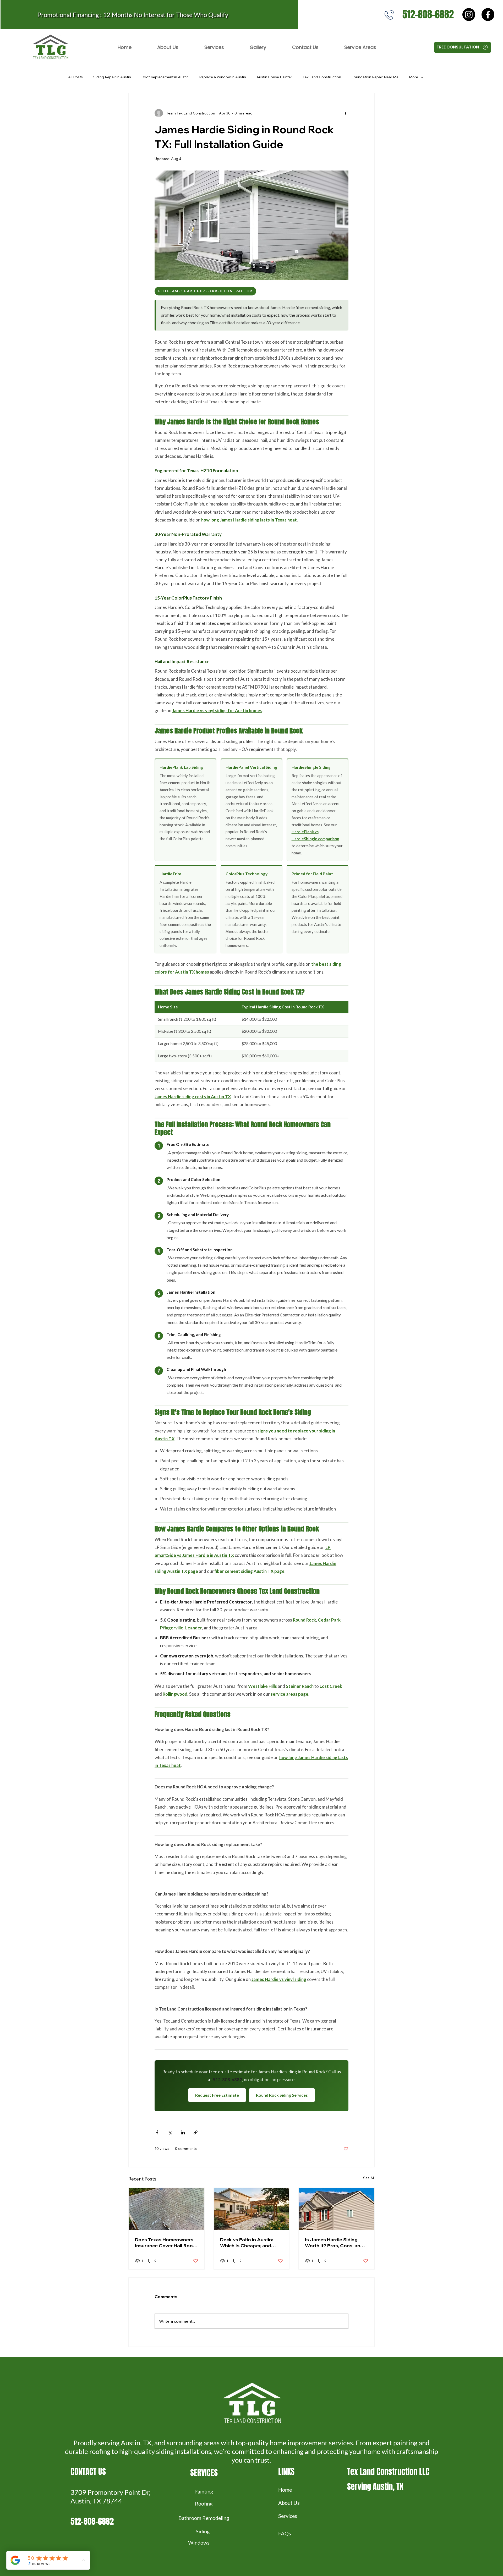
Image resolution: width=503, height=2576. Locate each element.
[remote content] (251, 1199)
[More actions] (345, 113)
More (414, 77)
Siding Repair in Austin (112, 77)
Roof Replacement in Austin (165, 77)
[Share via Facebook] (157, 2132)
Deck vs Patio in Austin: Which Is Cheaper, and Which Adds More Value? (249, 2243)
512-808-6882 (428, 14)
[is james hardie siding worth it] (337, 2209)
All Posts (75, 77)
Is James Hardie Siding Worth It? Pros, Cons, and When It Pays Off (334, 2243)
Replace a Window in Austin (223, 77)
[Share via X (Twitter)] (170, 2132)
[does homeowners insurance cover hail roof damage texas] (166, 2209)
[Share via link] (196, 2132)
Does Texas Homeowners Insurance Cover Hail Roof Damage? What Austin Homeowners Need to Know (165, 2243)
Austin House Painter (274, 77)
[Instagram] (469, 15)
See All (369, 2178)
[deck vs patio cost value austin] (252, 2209)
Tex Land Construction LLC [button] (388, 2472)
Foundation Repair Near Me (375, 77)
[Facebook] (488, 15)
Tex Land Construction (322, 77)
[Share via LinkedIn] (183, 2132)
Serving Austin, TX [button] (375, 2487)
